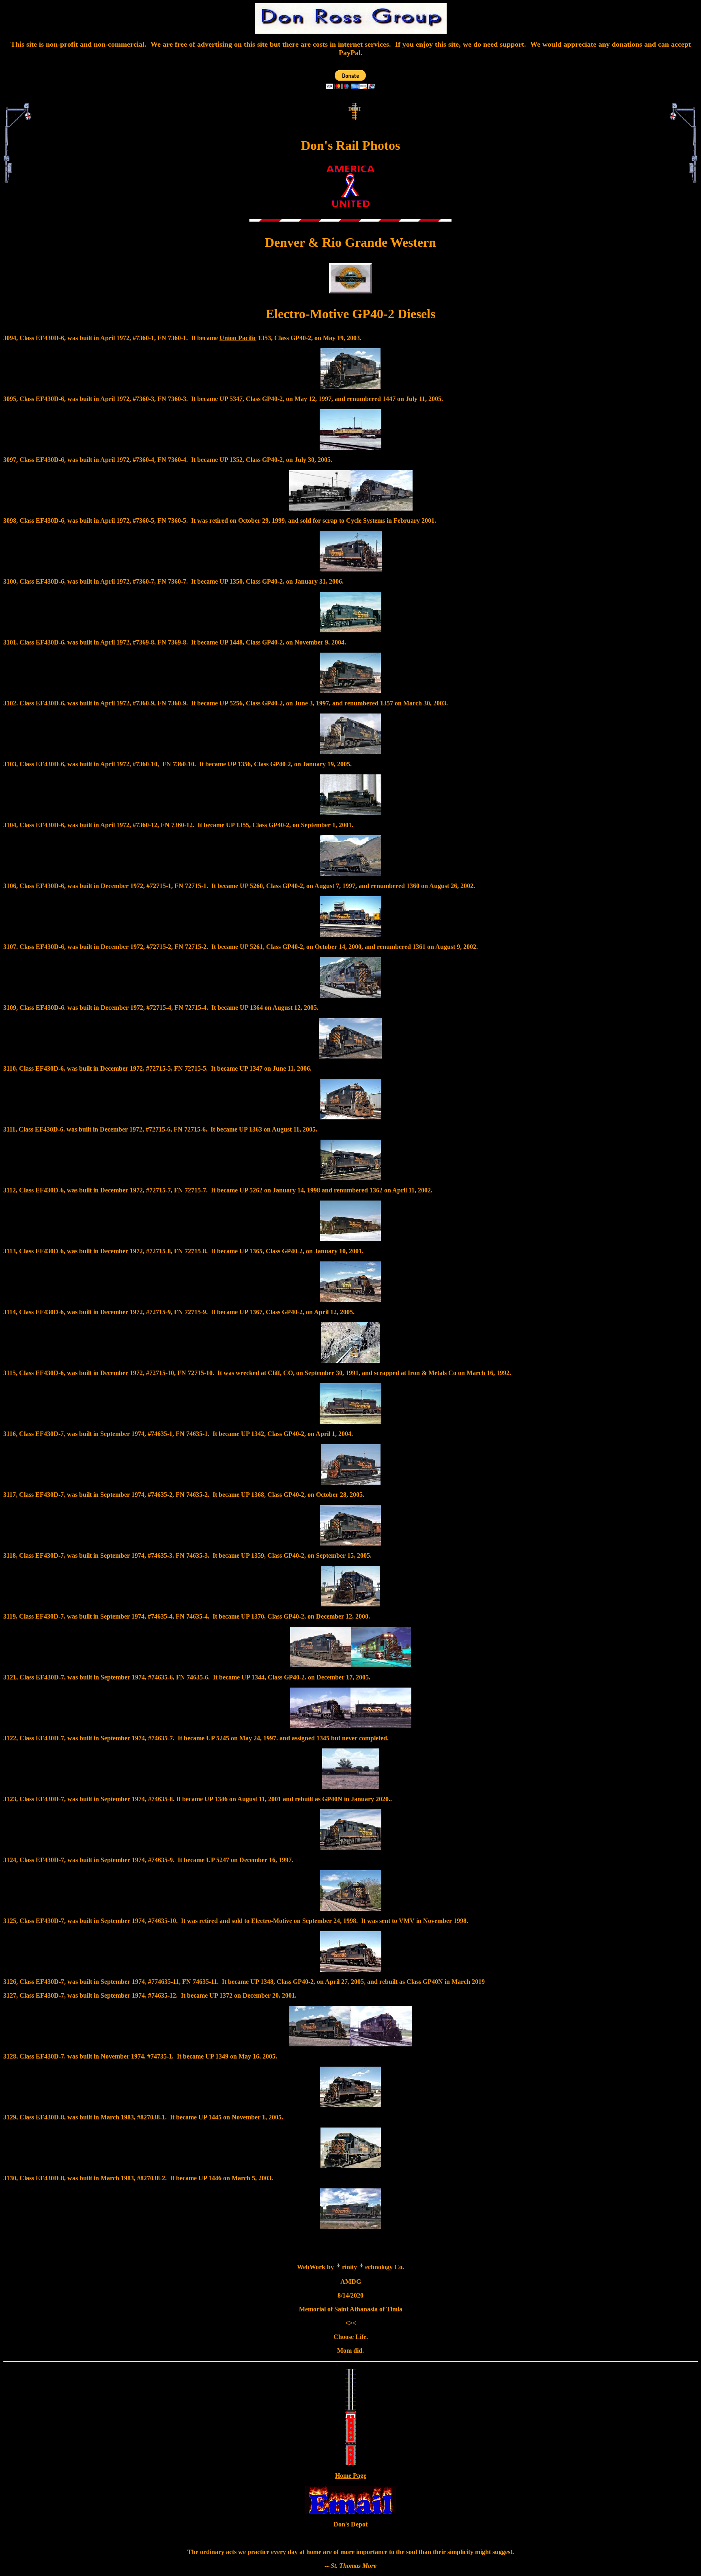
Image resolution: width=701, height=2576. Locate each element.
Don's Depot (350, 2524)
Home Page (351, 2476)
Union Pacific (238, 338)
